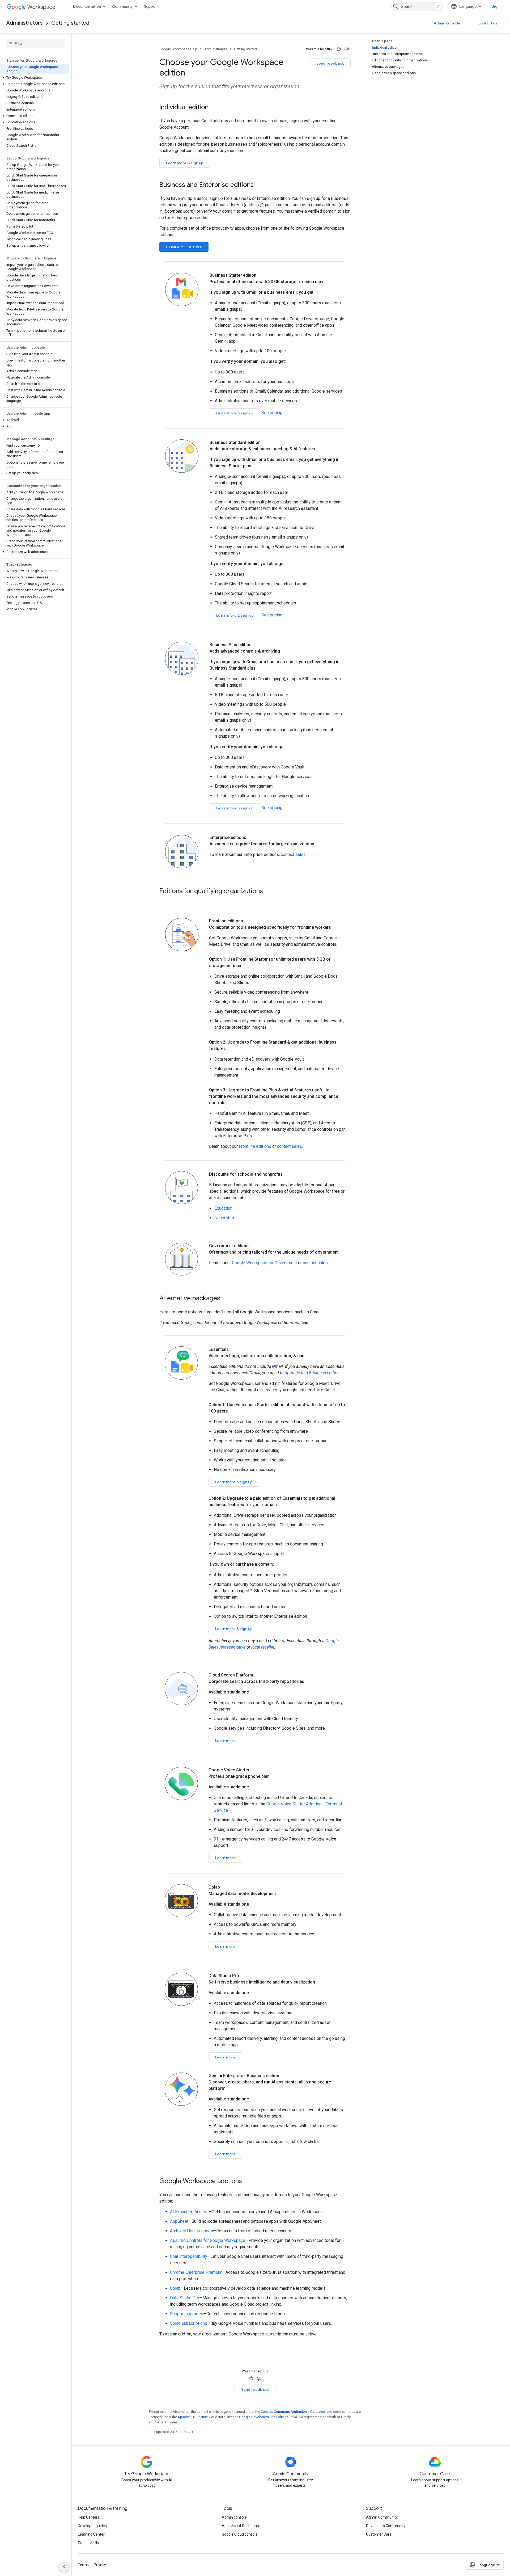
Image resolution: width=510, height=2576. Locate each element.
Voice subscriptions (189, 2323)
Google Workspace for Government (264, 1263)
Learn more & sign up (185, 163)
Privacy (100, 2565)
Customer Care (379, 2534)
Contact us (487, 23)
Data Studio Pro (185, 2298)
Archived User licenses (192, 2231)
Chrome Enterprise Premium (196, 2272)
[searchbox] (36, 43)
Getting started (70, 23)
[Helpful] (339, 49)
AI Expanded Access (189, 2212)
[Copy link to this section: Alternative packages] (226, 1299)
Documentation (87, 6)
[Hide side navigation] (64, 2566)
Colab (175, 2288)
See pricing (272, 413)
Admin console (447, 23)
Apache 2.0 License (193, 2417)
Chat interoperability (189, 2256)
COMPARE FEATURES (184, 247)
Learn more (225, 1741)
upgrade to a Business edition (312, 1373)
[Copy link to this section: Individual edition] (214, 108)
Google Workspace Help (178, 49)
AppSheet (179, 2221)
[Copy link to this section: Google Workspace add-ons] (247, 2182)
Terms (83, 2565)
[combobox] (417, 6)
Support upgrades (187, 2314)
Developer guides (92, 2526)
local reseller (263, 1647)
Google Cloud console (240, 2534)
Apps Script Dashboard (241, 2526)
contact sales (293, 854)
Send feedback (330, 63)
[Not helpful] (347, 49)
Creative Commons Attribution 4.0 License (293, 2412)
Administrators (25, 23)
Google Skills (88, 2543)
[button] (35, 78)
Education (223, 1208)
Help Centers (89, 2517)
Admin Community (382, 2517)
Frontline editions (255, 1146)
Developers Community (386, 2526)
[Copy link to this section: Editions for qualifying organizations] (268, 892)
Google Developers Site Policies (264, 2417)
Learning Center (91, 2534)
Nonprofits (224, 1218)
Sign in (498, 6)
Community (122, 6)
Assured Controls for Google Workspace (208, 2240)
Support (151, 6)
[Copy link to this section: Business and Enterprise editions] (259, 185)
